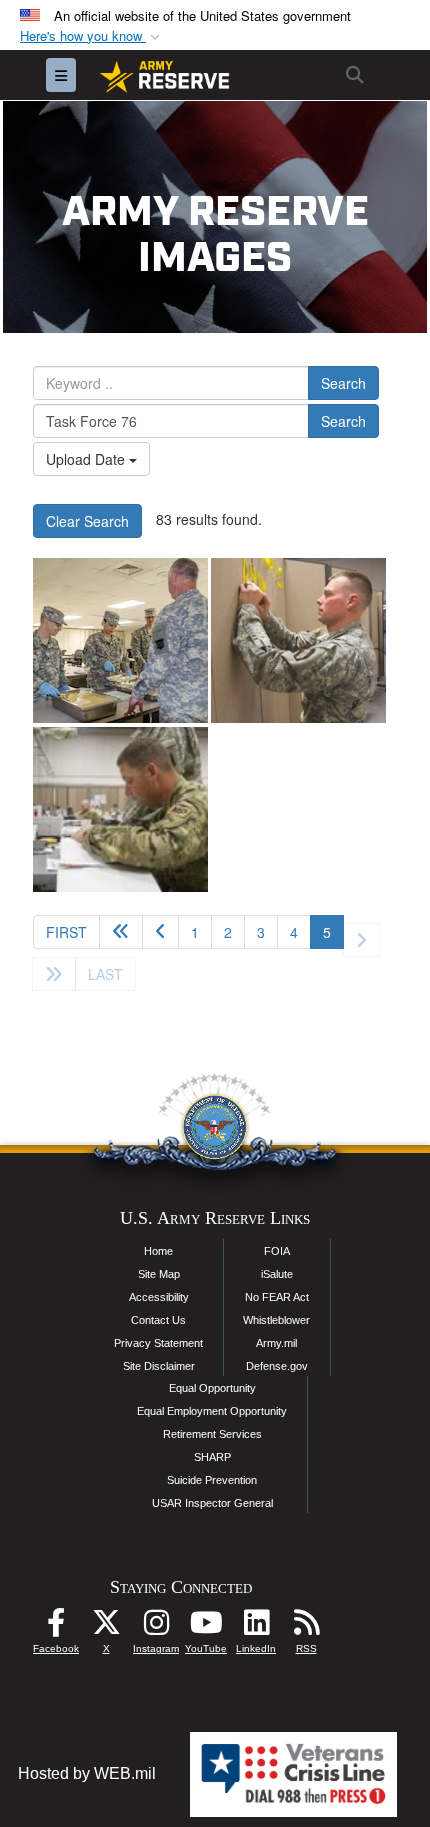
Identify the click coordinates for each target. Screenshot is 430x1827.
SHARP (212, 1457)
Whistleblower (276, 1320)
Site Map (159, 1274)
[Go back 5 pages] (121, 932)
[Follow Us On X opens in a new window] (106, 1627)
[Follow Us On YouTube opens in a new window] (206, 1627)
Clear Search (87, 521)
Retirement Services (212, 1434)
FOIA (277, 1251)
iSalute (277, 1274)
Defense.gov (277, 1366)
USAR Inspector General (212, 1503)
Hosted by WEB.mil (87, 1773)
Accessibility (159, 1297)
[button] (92, 36)
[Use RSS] (306, 1627)
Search (343, 383)
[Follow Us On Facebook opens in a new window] (56, 1627)
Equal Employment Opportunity (212, 1411)
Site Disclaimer (159, 1366)
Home (158, 1251)
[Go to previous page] (160, 932)
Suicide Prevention (212, 1480)
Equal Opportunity (212, 1388)
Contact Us (158, 1320)
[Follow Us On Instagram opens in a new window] (156, 1627)
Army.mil (276, 1343)
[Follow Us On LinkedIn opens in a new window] (256, 1627)
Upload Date (87, 459)
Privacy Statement (158, 1343)
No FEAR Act (277, 1297)
